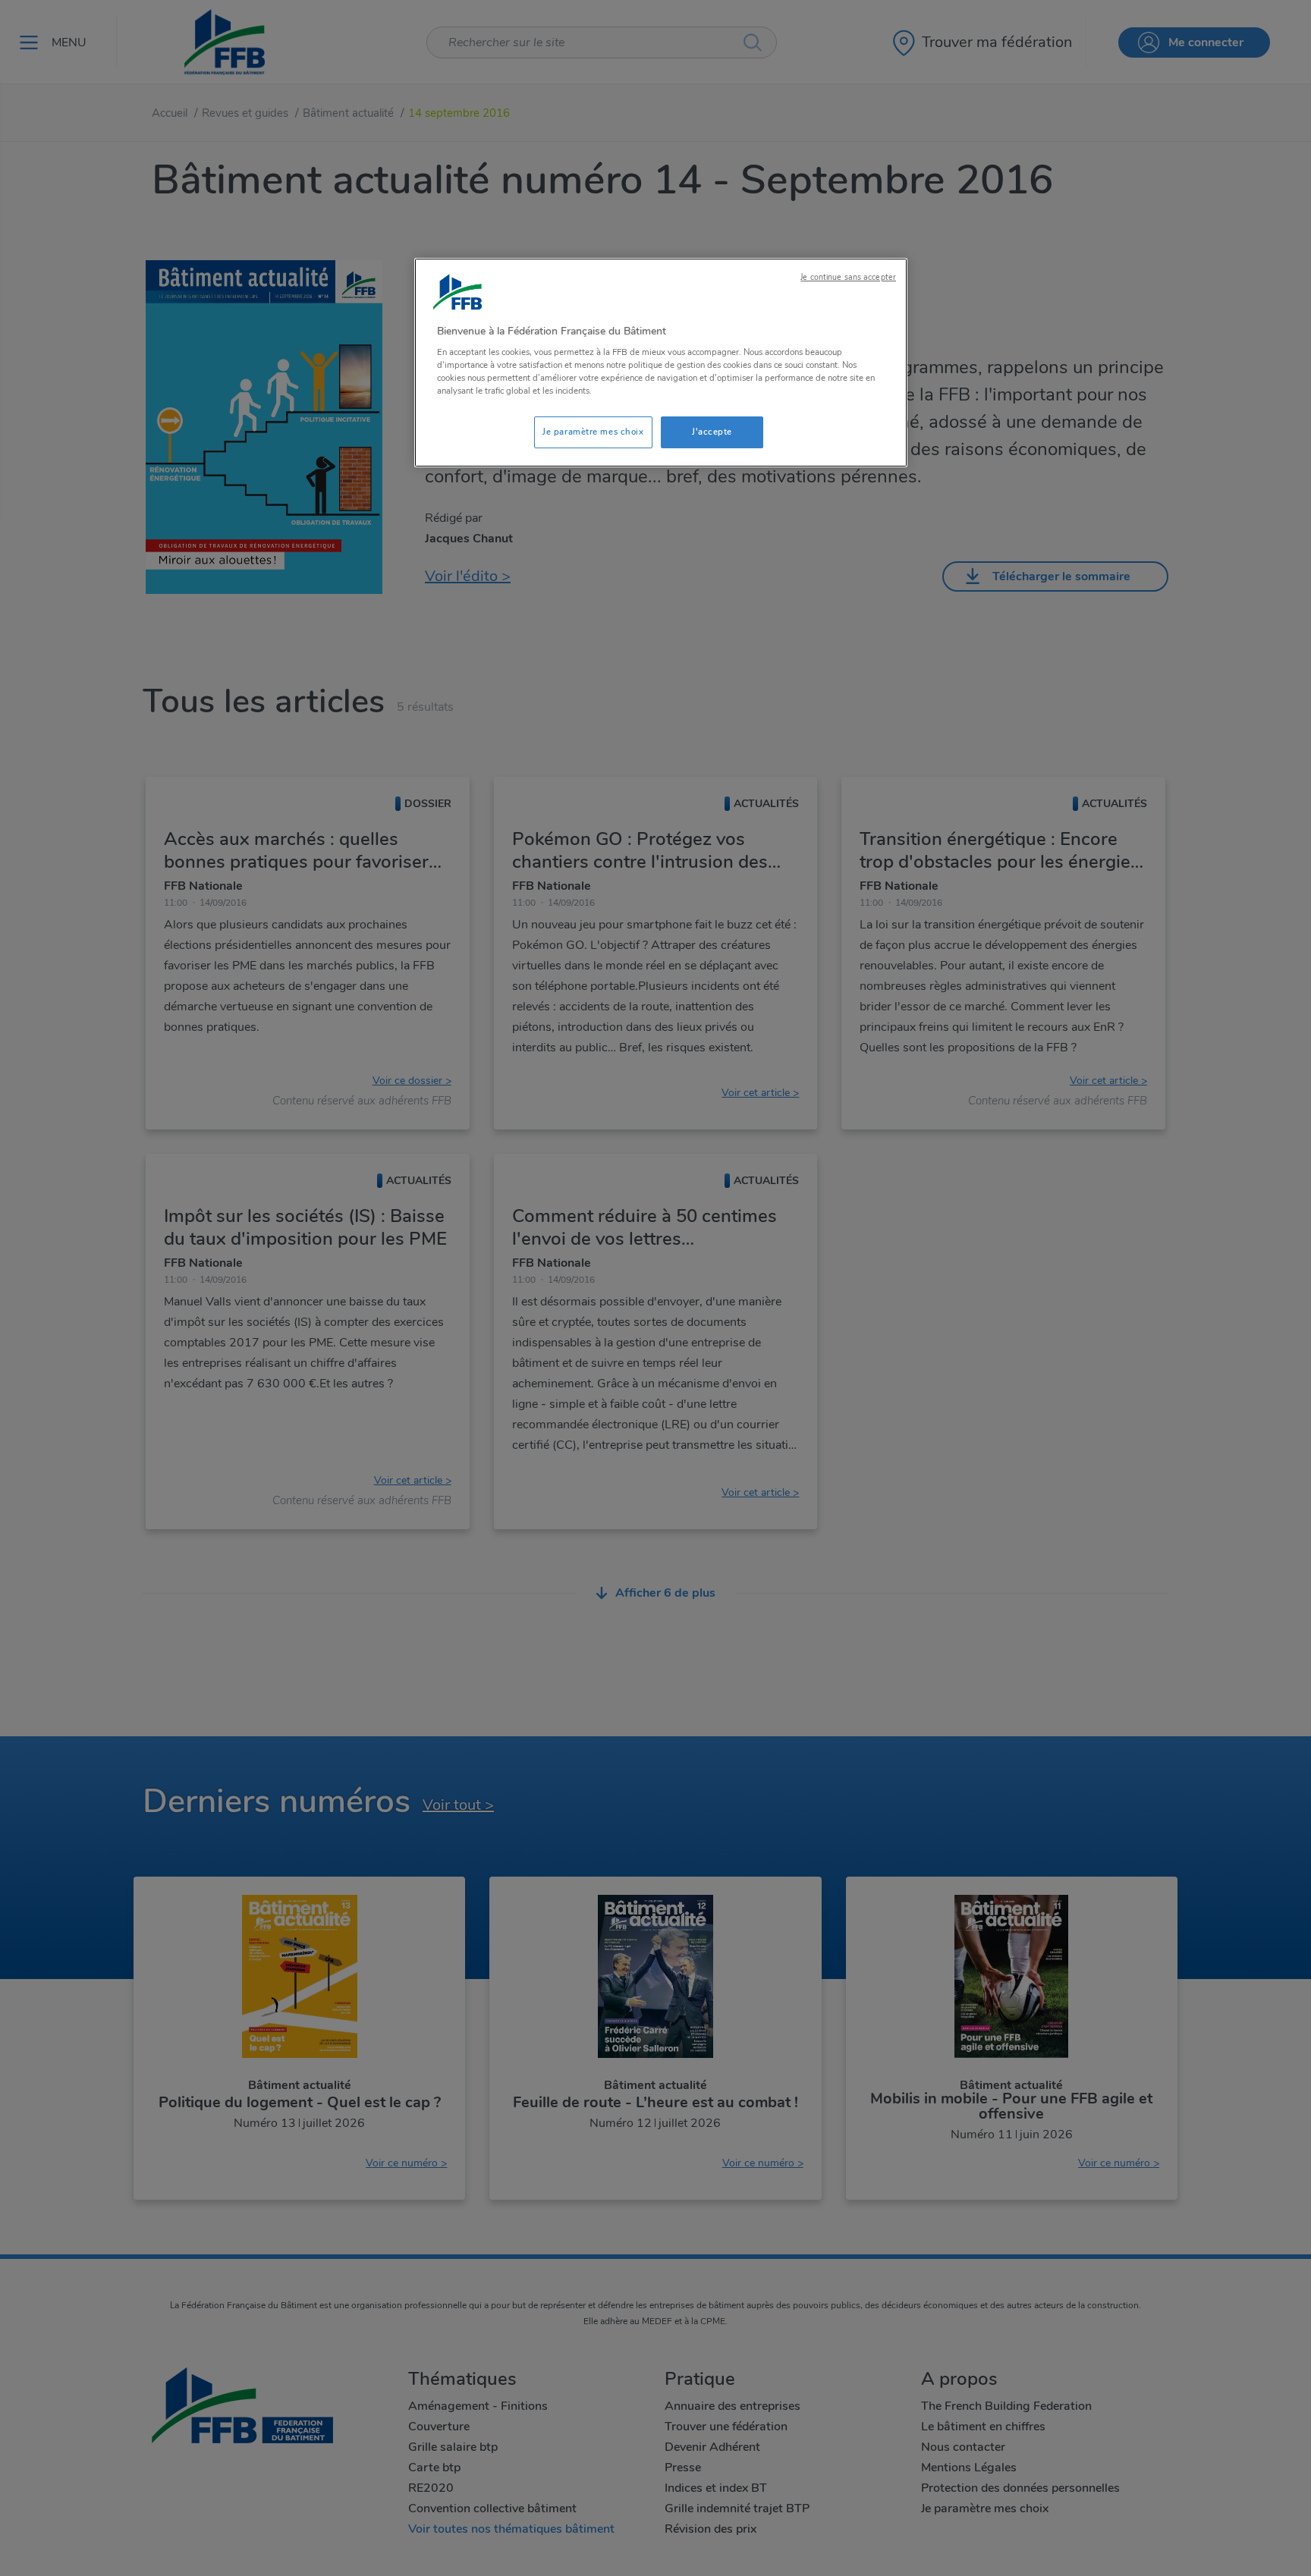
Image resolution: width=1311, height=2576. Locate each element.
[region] (661, 363)
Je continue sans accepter (848, 277)
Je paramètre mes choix (593, 432)
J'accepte (712, 432)
